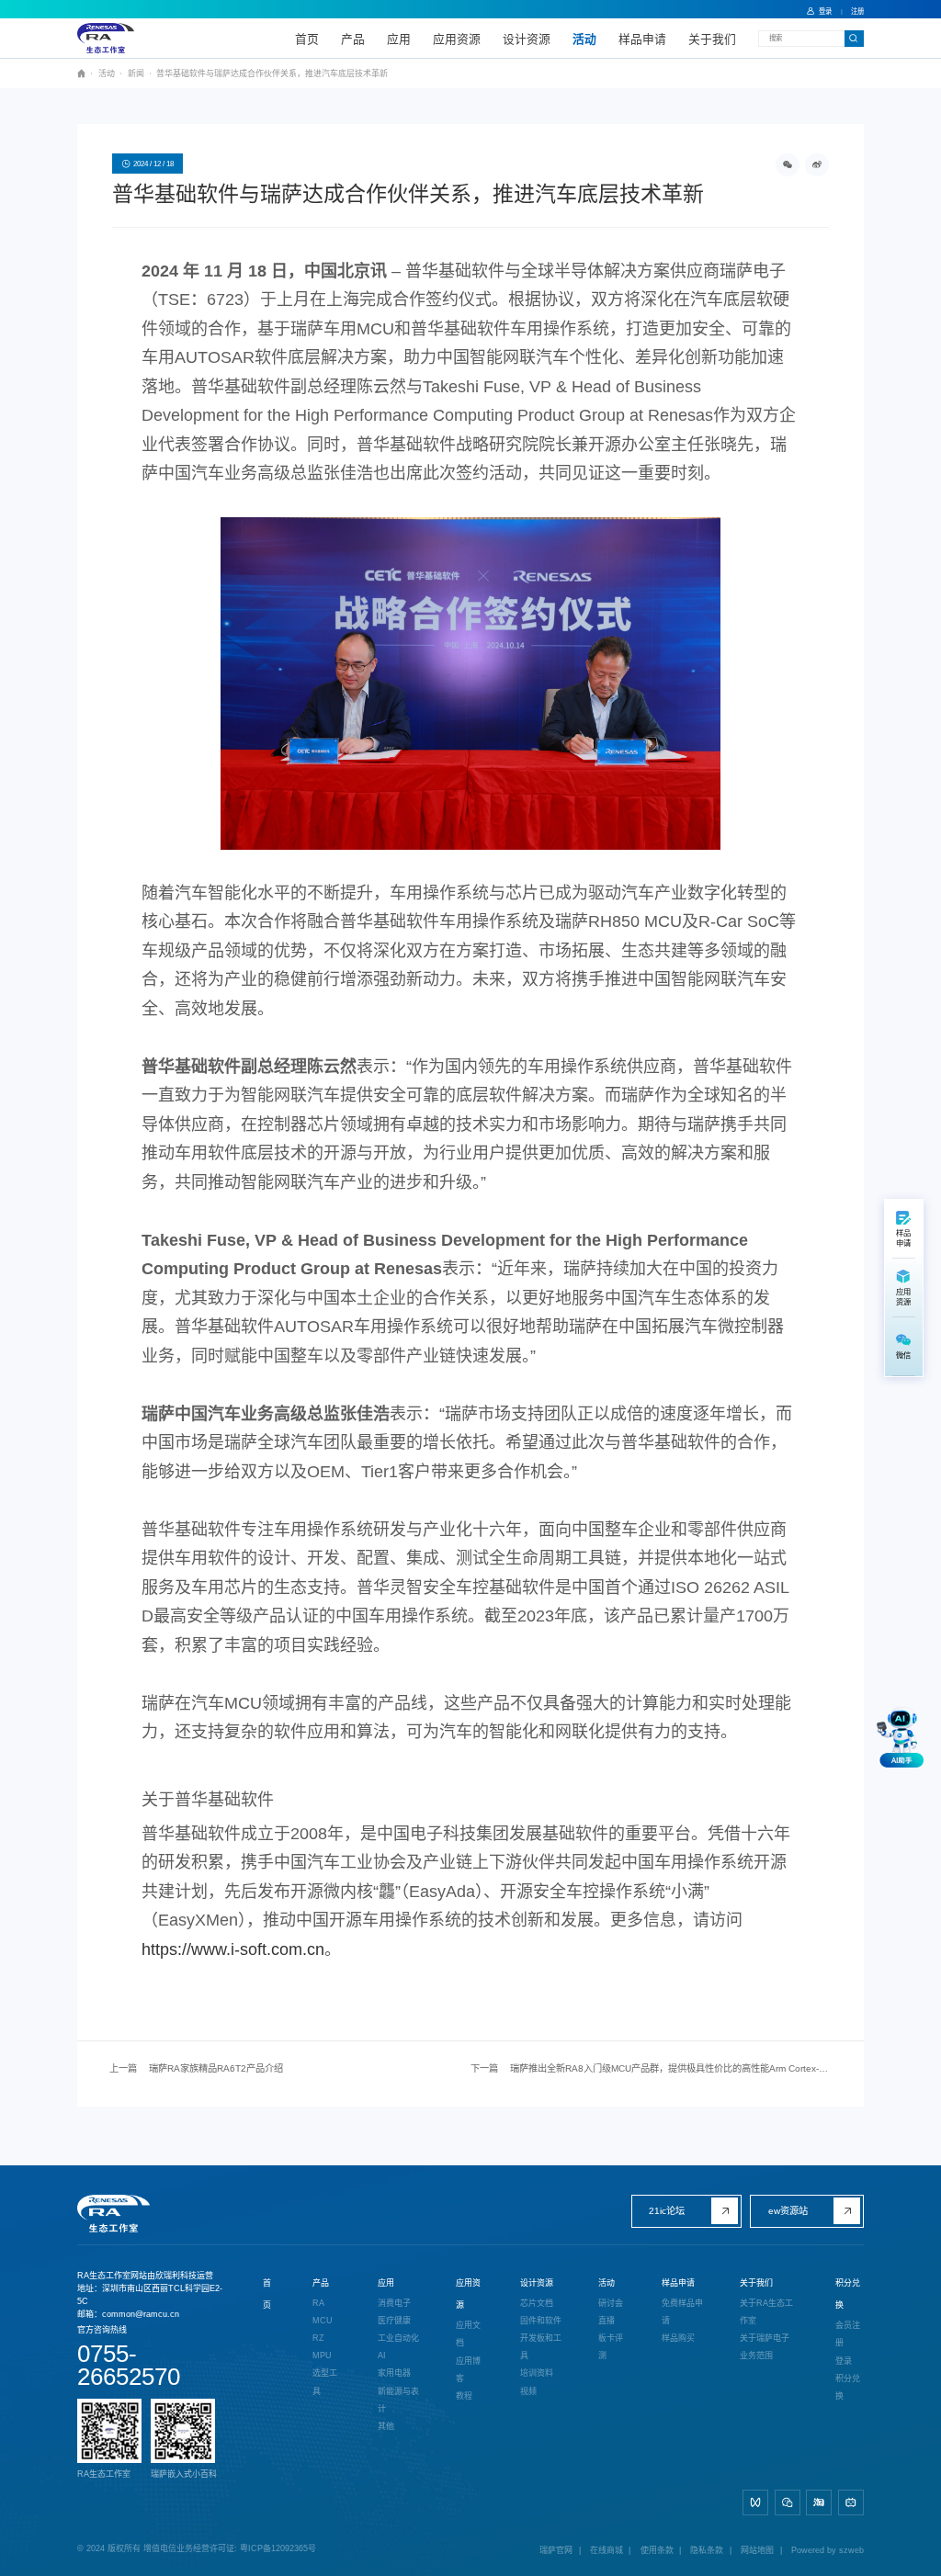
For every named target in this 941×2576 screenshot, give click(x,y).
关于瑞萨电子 (765, 2338)
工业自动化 (398, 2338)
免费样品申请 (682, 2312)
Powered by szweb (828, 2550)
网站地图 (757, 2550)
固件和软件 (541, 2321)
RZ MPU (322, 2347)
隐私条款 (707, 2550)
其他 (386, 2426)
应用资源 (457, 39)
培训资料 (537, 2373)
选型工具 (325, 2382)
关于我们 (712, 39)
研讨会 (611, 2303)
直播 (607, 2321)
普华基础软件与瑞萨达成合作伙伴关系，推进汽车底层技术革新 (272, 73)
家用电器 (394, 2373)
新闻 (136, 73)
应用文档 (468, 2334)
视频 (528, 2391)
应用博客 (468, 2370)
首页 (307, 39)
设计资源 (527, 39)
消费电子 (394, 2303)
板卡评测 (611, 2347)
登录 (825, 11)
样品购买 (678, 2338)
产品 (353, 39)
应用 (399, 39)
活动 (584, 39)
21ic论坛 (667, 2211)
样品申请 (642, 39)
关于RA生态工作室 (766, 2312)
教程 (464, 2396)
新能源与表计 (398, 2400)
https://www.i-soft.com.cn (233, 1949)
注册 (857, 11)
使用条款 (657, 2550)
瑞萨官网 (556, 2550)
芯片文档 (537, 2303)
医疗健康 (394, 2321)
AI (382, 2356)
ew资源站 (788, 2211)
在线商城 (607, 2550)
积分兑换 (848, 2387)
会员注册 (848, 2334)
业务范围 (756, 2356)
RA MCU (323, 2312)
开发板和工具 (541, 2347)
